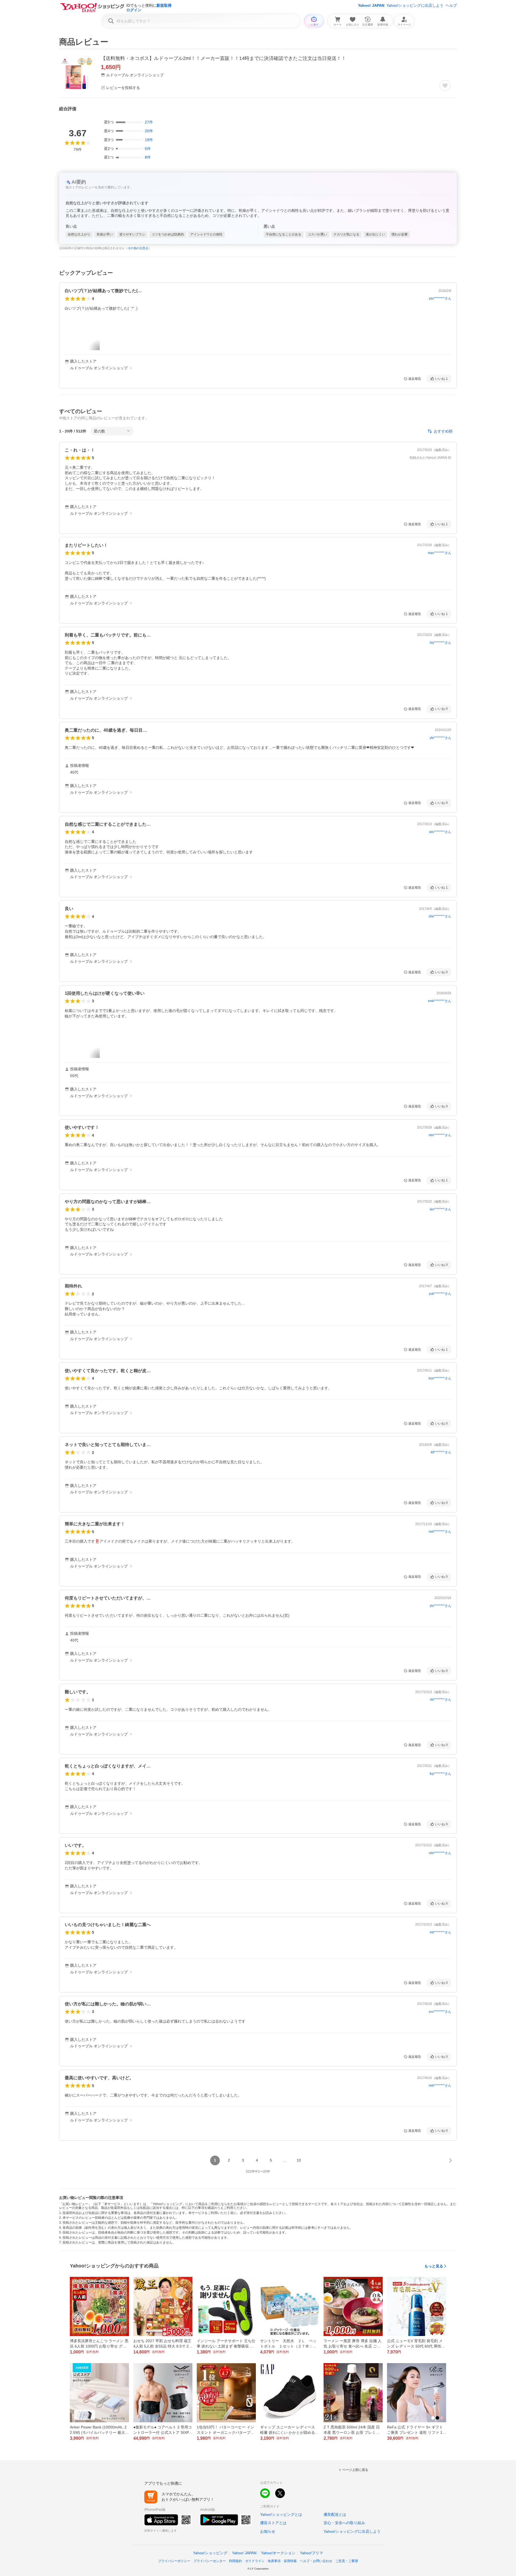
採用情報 (290, 2561)
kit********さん (441, 1452)
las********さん (440, 1209)
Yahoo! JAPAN (371, 5)
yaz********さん (440, 298)
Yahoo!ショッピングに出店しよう (415, 5)
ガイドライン (255, 2561)
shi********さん (440, 1700)
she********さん (440, 916)
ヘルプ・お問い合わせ (316, 2561)
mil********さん (440, 1932)
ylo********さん (440, 738)
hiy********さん (440, 643)
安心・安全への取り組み (344, 2523)
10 (299, 2160)
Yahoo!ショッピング (210, 2553)
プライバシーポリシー (174, 2561)
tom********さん (440, 1378)
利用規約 (235, 2561)
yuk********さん (440, 1294)
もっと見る (434, 2266)
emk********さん (440, 1001)
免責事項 (274, 2561)
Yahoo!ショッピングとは (281, 2514)
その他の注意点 (138, 248)
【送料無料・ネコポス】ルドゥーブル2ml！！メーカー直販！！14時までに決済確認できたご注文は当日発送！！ (223, 58)
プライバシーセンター (210, 2561)
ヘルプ (451, 5)
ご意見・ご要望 (347, 2561)
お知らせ (268, 2531)
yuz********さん (440, 2012)
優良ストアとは (273, 2523)
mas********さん (440, 553)
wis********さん (440, 832)
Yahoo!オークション (278, 2553)
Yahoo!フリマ (311, 2553)
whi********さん (440, 1853)
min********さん (440, 1135)
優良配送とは (335, 2514)
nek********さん (440, 1532)
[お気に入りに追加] (445, 85)
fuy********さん (440, 1774)
